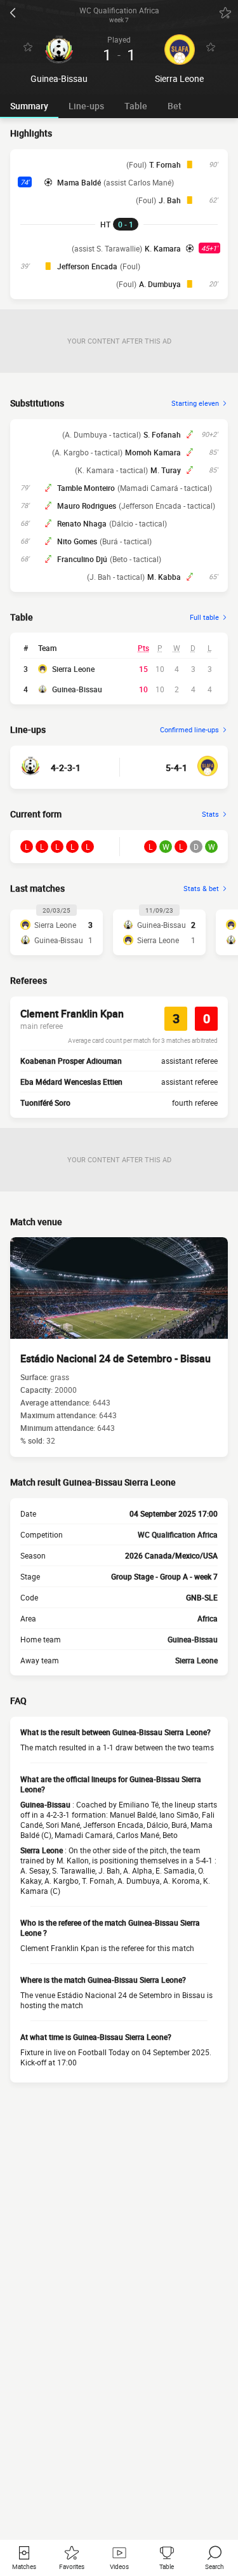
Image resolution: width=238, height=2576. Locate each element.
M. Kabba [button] (164, 577)
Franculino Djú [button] (82, 559)
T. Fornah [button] (165, 164)
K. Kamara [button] (163, 248)
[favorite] (225, 13)
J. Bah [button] (170, 200)
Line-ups (86, 106)
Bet (175, 106)
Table (136, 106)
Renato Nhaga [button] (82, 523)
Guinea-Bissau (77, 689)
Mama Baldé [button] (79, 182)
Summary (29, 106)
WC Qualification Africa (178, 1534)
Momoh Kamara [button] (153, 452)
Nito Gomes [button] (77, 541)
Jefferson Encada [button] (87, 266)
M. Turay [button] (166, 470)
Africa (208, 1618)
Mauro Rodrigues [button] (87, 506)
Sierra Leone (73, 669)
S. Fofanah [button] (162, 434)
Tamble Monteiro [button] (86, 488)
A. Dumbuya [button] (160, 284)
